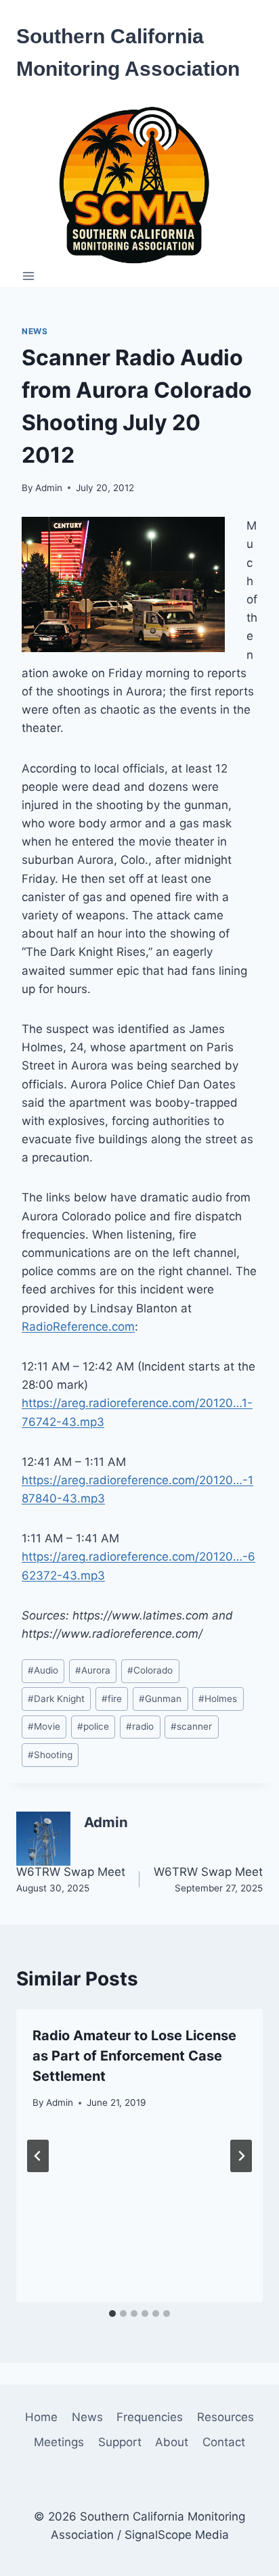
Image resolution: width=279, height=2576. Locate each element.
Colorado (150, 1670)
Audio (43, 1670)
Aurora (93, 1670)
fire (112, 1699)
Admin (49, 488)
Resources (226, 2417)
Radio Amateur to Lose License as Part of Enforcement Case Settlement (134, 2056)
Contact (224, 2442)
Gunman (160, 1699)
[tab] (112, 2314)
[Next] (241, 2156)
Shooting (50, 1755)
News (35, 331)
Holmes (218, 1699)
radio (140, 1726)
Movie (44, 1726)
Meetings (59, 2442)
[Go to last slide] (38, 2156)
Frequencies (150, 2417)
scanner (191, 1726)
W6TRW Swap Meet (71, 1879)
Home (41, 2417)
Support (120, 2442)
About (172, 2442)
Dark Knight (56, 1699)
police (93, 1726)
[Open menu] (29, 276)
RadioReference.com (78, 1327)
